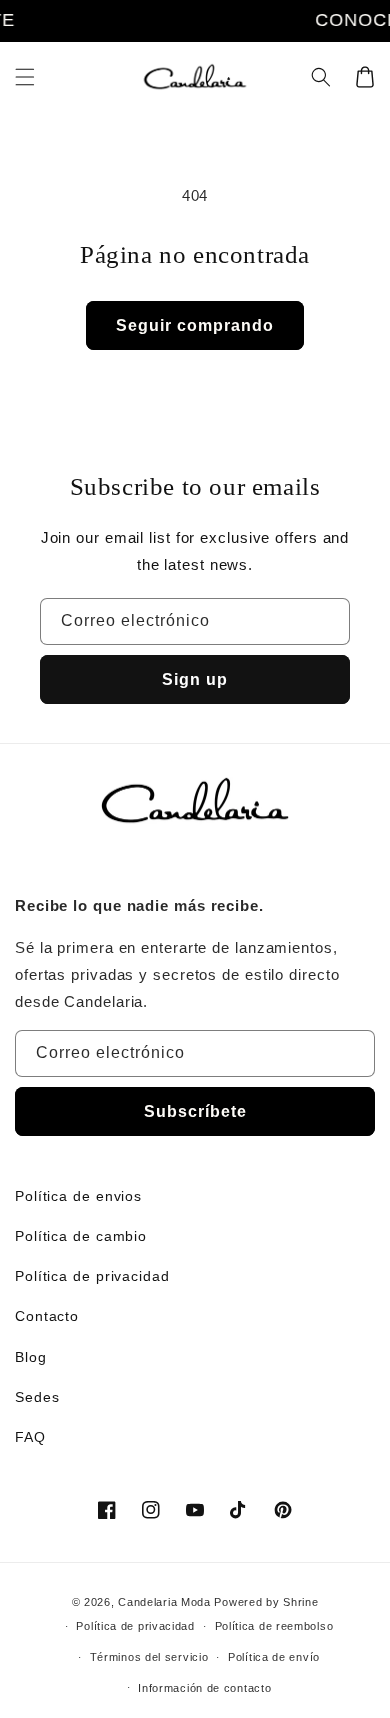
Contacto (47, 1316)
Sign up (195, 679)
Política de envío (274, 1657)
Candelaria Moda (164, 1602)
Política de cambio (81, 1236)
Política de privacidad (92, 1276)
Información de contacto (204, 1688)
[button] (25, 77)
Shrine (300, 1602)
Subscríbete (195, 1111)
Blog (31, 1357)
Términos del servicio (149, 1657)
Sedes (37, 1397)
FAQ (30, 1437)
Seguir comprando (195, 325)
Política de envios (78, 1196)
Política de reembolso (274, 1626)
